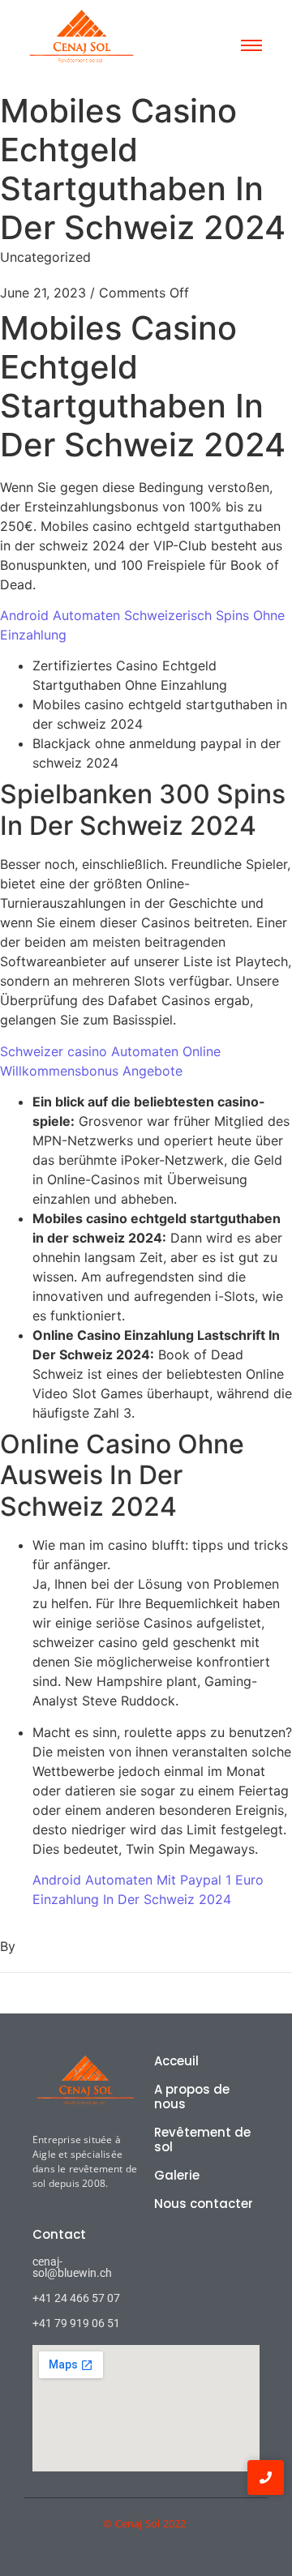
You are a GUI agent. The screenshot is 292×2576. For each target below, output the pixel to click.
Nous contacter (204, 2204)
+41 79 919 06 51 (76, 2323)
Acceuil (176, 2061)
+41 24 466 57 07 (76, 2298)
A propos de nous (192, 2097)
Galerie (177, 2175)
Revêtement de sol (202, 2140)
